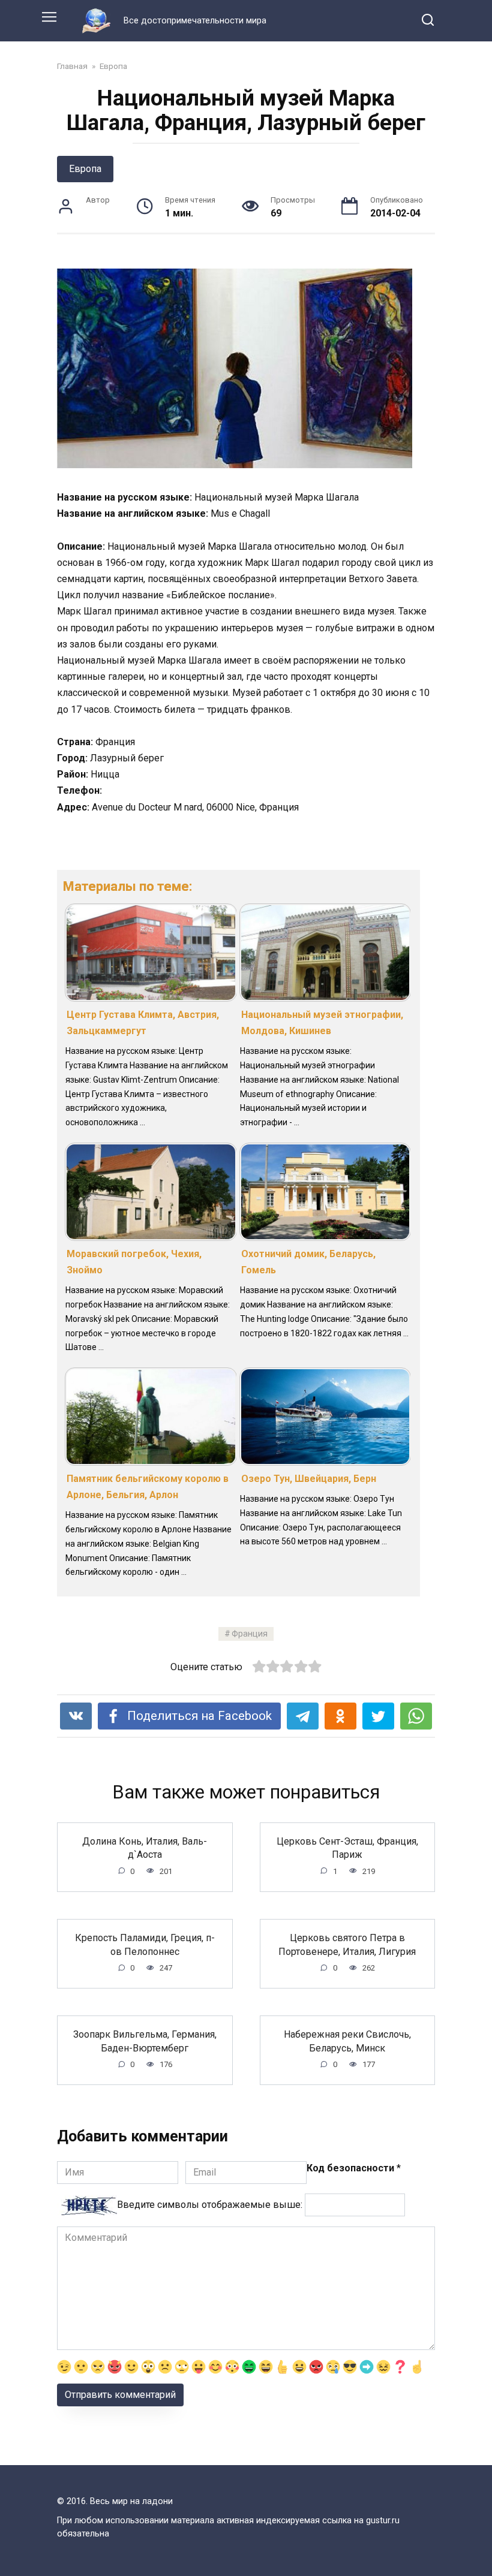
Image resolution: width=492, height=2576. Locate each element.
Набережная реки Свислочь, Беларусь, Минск (347, 2041)
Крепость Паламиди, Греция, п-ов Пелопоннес (145, 1944)
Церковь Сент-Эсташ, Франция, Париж (347, 1848)
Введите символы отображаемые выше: (210, 2205)
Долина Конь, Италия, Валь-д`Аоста (145, 1848)
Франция (250, 1634)
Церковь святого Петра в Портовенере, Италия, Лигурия (347, 1944)
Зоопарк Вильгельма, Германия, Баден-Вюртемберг (145, 2041)
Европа (85, 169)
